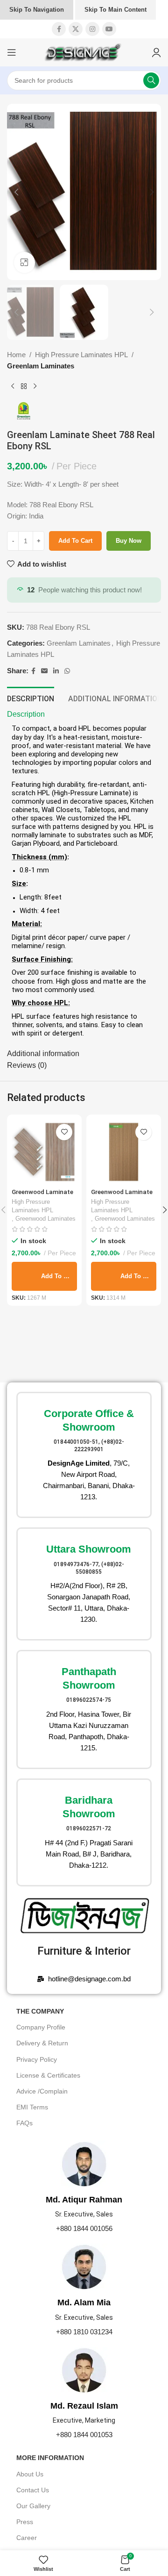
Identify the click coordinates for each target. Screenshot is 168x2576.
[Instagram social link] (92, 29)
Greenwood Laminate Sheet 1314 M (122, 1195)
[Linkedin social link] (56, 671)
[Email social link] (44, 671)
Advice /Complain (42, 2091)
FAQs (24, 2123)
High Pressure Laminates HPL (81, 355)
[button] (16, 192)
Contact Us (33, 2490)
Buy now (129, 541)
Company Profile (41, 2027)
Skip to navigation (37, 10)
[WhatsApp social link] (67, 671)
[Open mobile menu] (12, 52)
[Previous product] (13, 387)
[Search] (151, 80)
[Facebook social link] (59, 29)
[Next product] (35, 387)
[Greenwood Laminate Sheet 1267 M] (44, 1152)
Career (27, 2538)
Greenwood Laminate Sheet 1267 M (42, 1195)
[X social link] (76, 29)
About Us (30, 2474)
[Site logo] (84, 52)
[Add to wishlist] (64, 1132)
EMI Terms (32, 2107)
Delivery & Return (42, 2043)
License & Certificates (48, 2075)
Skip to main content (115, 10)
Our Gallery (33, 2506)
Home (16, 355)
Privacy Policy (37, 2059)
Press (25, 2522)
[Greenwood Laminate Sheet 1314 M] (124, 1152)
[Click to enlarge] (24, 263)
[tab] (31, 698)
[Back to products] (24, 387)
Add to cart (75, 541)
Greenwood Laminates (45, 1219)
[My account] (156, 52)
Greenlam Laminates (41, 366)
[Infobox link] (84, 1455)
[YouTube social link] (109, 29)
